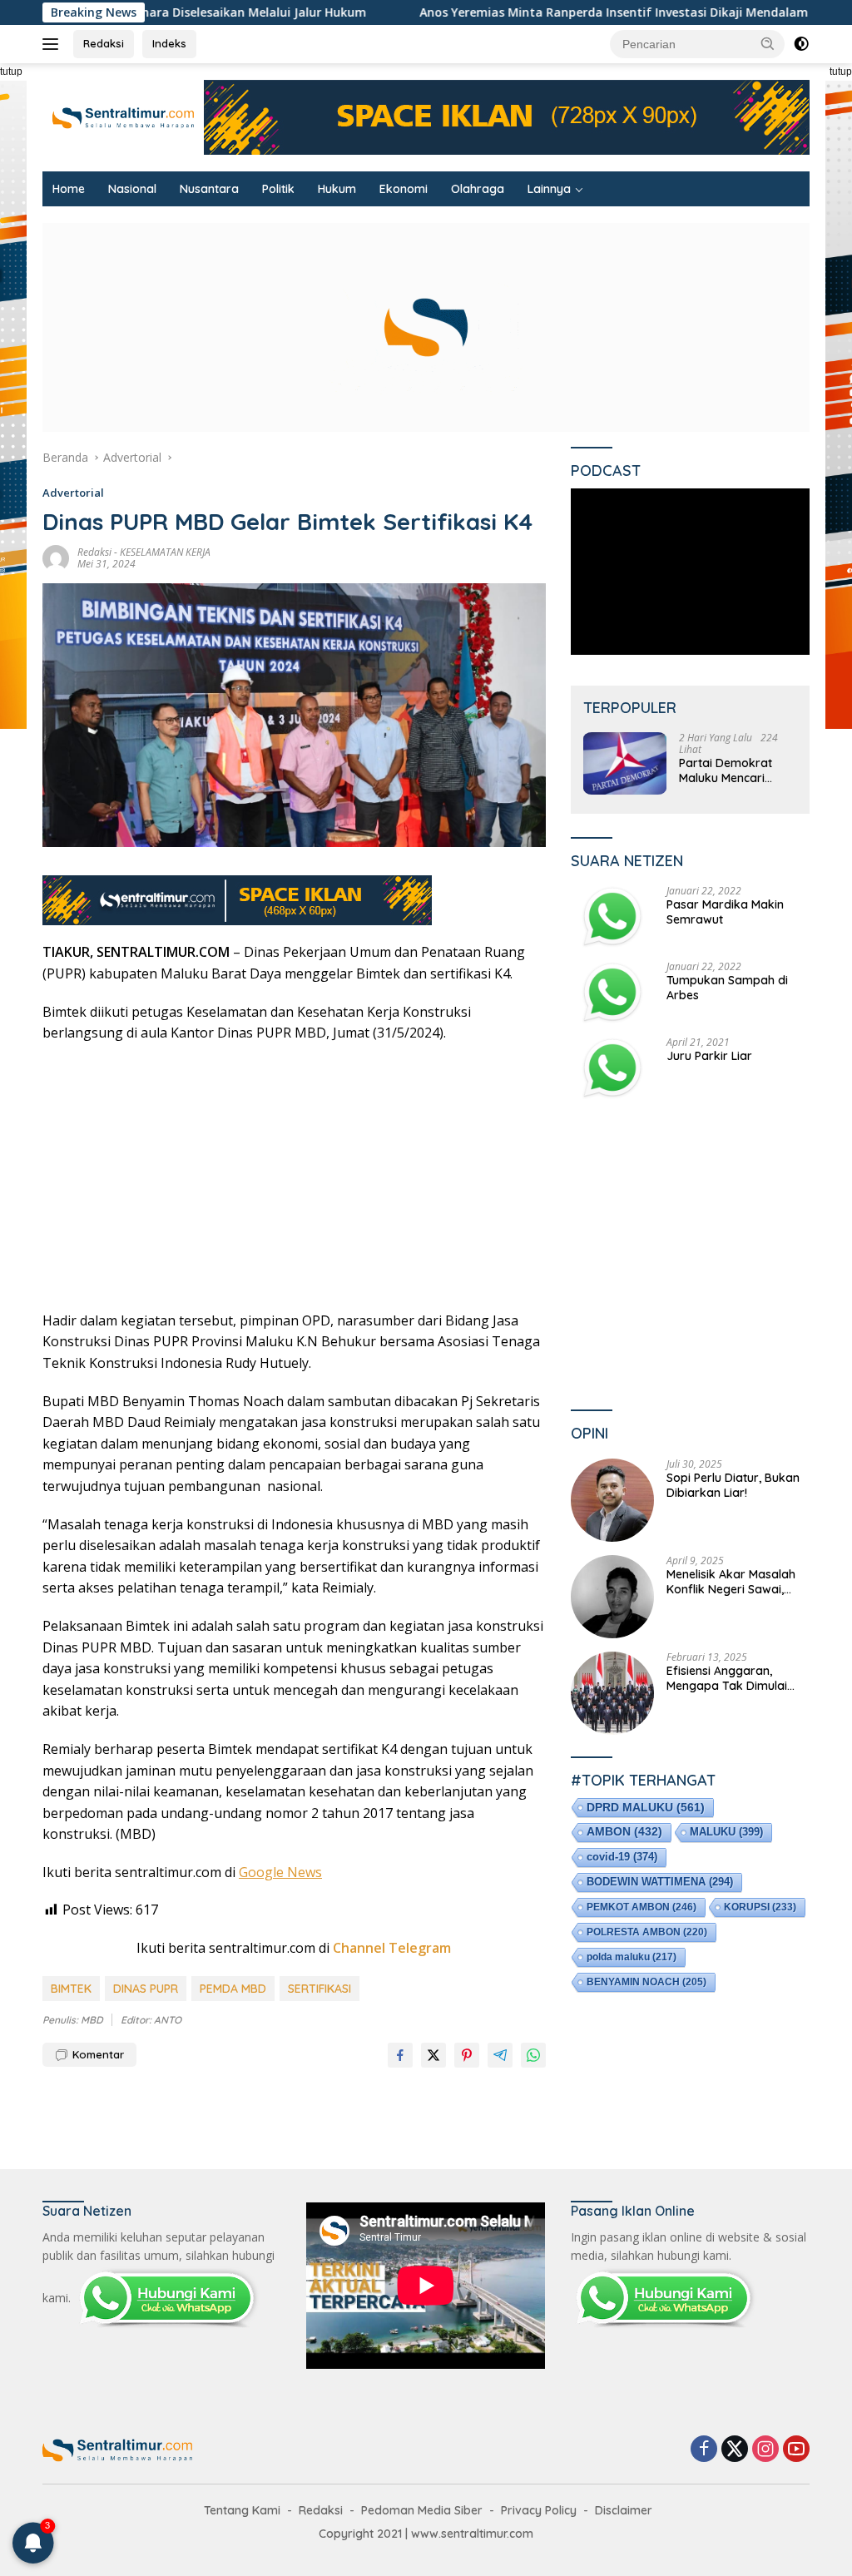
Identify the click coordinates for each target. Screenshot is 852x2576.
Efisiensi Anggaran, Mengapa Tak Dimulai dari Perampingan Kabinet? (727, 1678)
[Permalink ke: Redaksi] (56, 557)
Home (69, 189)
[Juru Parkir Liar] (612, 1068)
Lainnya (549, 189)
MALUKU (726, 1832)
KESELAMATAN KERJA (165, 552)
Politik (278, 189)
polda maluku (632, 1957)
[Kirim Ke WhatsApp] (533, 2055)
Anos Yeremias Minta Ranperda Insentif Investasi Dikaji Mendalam (513, 12)
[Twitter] (735, 2450)
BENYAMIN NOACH (646, 1982)
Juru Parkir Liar (709, 1056)
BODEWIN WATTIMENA (660, 1882)
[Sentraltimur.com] (123, 116)
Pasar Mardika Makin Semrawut (725, 912)
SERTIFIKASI (319, 1989)
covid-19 (622, 1857)
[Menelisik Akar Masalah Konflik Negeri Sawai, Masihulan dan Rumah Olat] (612, 1597)
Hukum (337, 189)
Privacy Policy (539, 2510)
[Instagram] (765, 2450)
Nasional (132, 189)
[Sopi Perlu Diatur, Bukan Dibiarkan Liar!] (612, 1500)
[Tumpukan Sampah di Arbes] (612, 992)
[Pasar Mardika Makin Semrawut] (612, 916)
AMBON (624, 1832)
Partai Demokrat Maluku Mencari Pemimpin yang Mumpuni (726, 770)
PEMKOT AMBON (641, 1907)
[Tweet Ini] (433, 2055)
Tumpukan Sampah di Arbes (727, 988)
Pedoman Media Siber (422, 2510)
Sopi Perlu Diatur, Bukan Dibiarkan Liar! (733, 1485)
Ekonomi (404, 189)
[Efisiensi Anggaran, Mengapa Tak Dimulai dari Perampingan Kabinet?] (612, 1693)
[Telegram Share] (500, 2055)
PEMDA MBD (233, 1989)
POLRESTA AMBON (647, 1932)
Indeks (169, 43)
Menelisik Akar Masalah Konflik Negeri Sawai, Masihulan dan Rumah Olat (731, 1582)
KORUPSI (760, 1907)
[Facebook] (704, 2450)
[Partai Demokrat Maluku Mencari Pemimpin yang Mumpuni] (625, 763)
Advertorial (73, 493)
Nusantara (209, 189)
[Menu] (54, 44)
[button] (768, 43)
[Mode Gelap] (801, 44)
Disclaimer (624, 2510)
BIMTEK (71, 1989)
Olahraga (478, 189)
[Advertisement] (294, 1177)
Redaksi (104, 43)
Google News (280, 1872)
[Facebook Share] (400, 2055)
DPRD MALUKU (646, 1807)
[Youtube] (796, 2450)
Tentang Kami (242, 2510)
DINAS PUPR (146, 1989)
